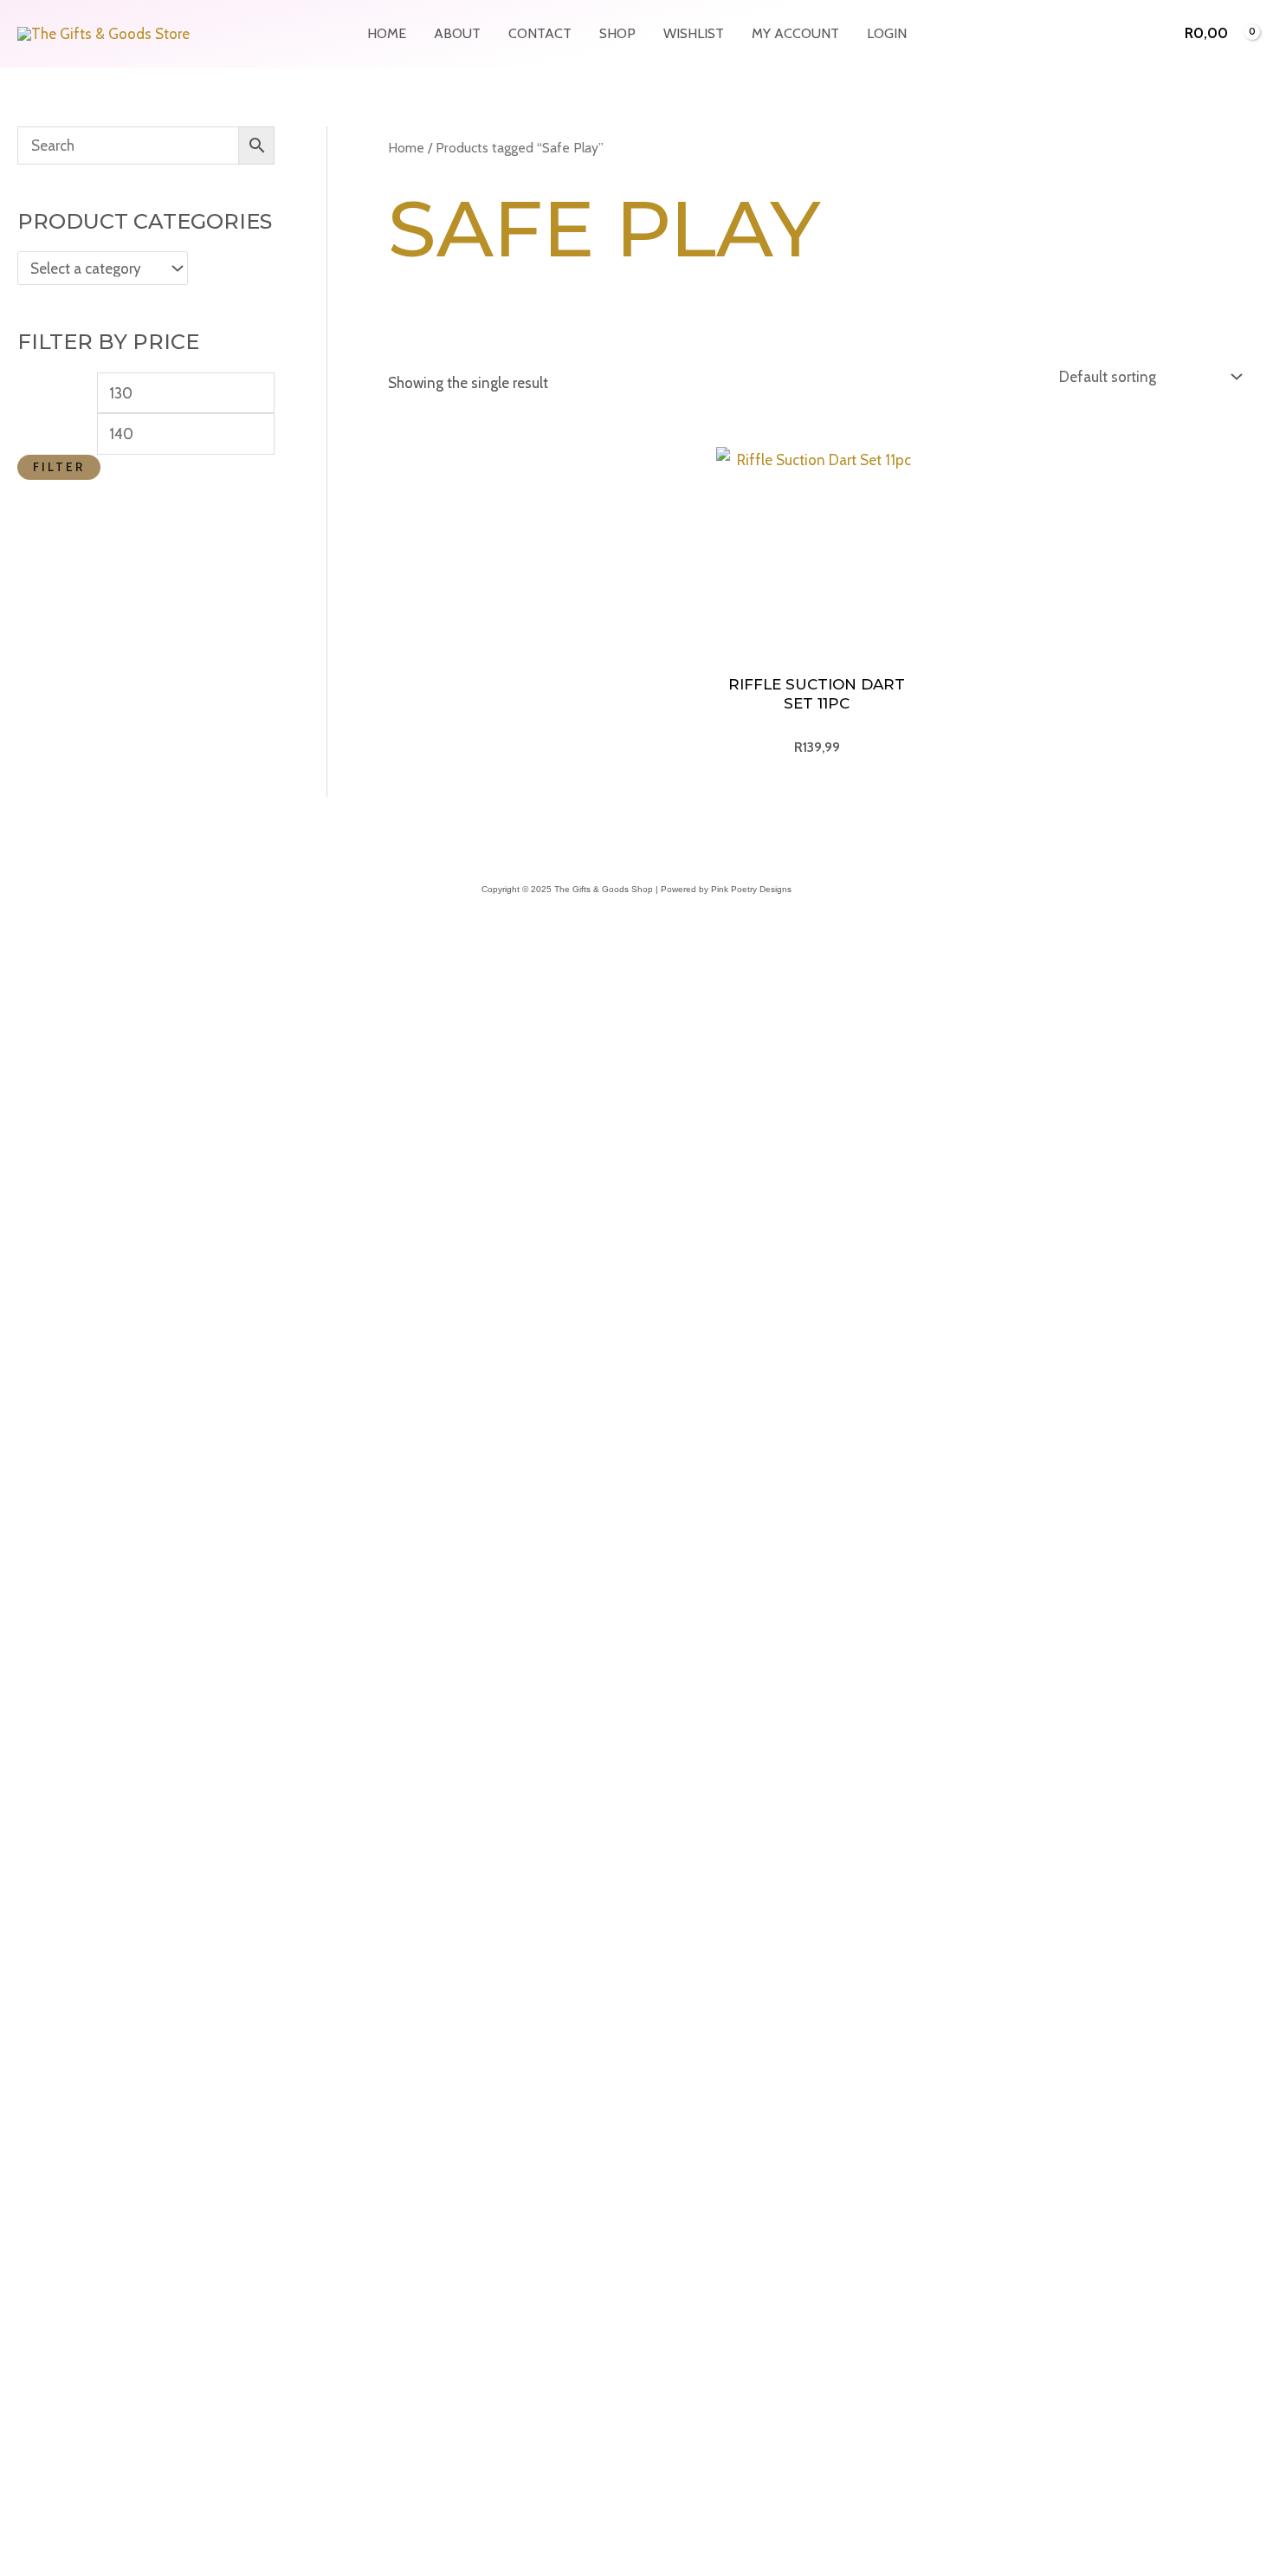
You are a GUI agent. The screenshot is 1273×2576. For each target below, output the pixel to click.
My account (795, 33)
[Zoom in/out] (17, 2254)
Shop (617, 33)
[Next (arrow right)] (55, 2282)
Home (387, 33)
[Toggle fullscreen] (55, 2254)
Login (887, 33)
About (457, 33)
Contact (540, 33)
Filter (59, 467)
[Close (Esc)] (132, 2254)
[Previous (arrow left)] (17, 2282)
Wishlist (694, 33)
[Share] (94, 2254)
